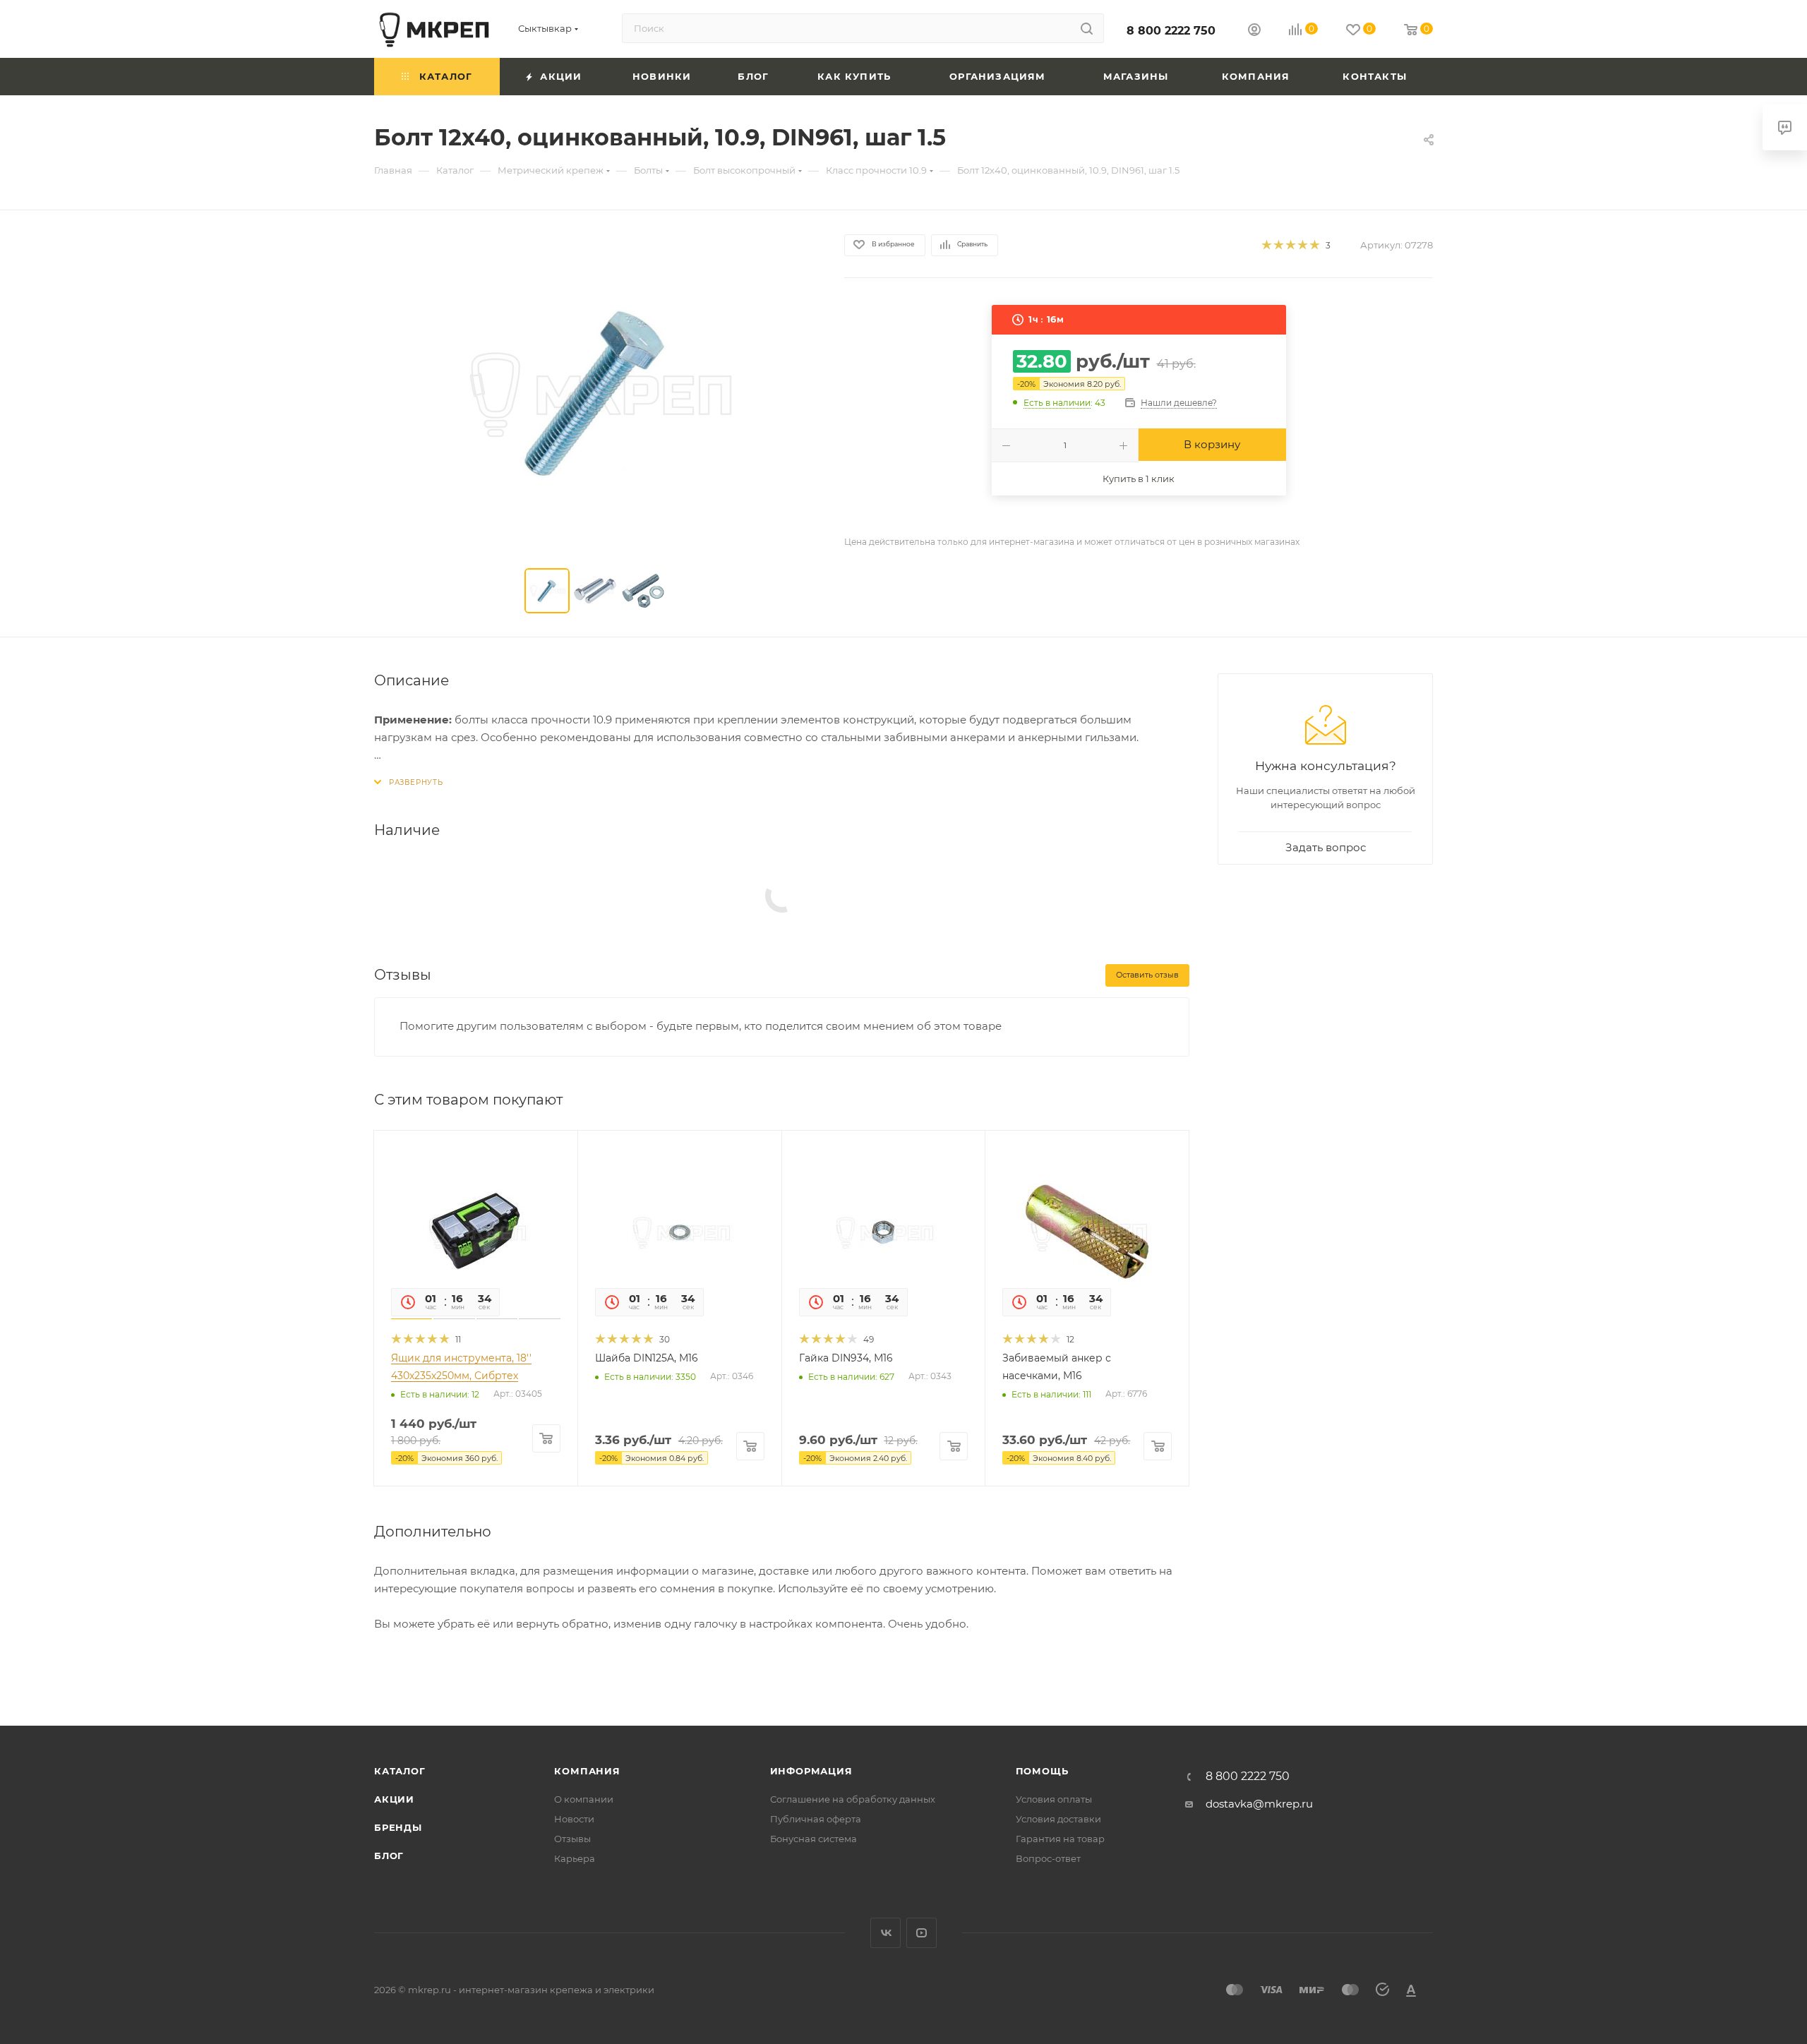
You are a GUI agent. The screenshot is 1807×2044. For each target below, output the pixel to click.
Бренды (398, 1827)
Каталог (400, 1771)
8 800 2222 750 (1171, 31)
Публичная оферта (816, 1819)
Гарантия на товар (1060, 1839)
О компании (584, 1799)
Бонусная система (814, 1839)
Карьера (575, 1858)
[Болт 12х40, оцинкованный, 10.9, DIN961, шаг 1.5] (596, 392)
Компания (587, 1771)
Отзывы (572, 1839)
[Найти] (1087, 28)
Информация (811, 1771)
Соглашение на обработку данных (853, 1799)
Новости (574, 1819)
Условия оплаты (1054, 1799)
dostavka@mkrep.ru (1259, 1804)
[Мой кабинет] (1254, 31)
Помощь (1042, 1771)
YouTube (921, 1933)
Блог (389, 1856)
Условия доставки (1058, 1819)
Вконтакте (886, 1933)
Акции (394, 1799)
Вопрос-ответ (1048, 1858)
